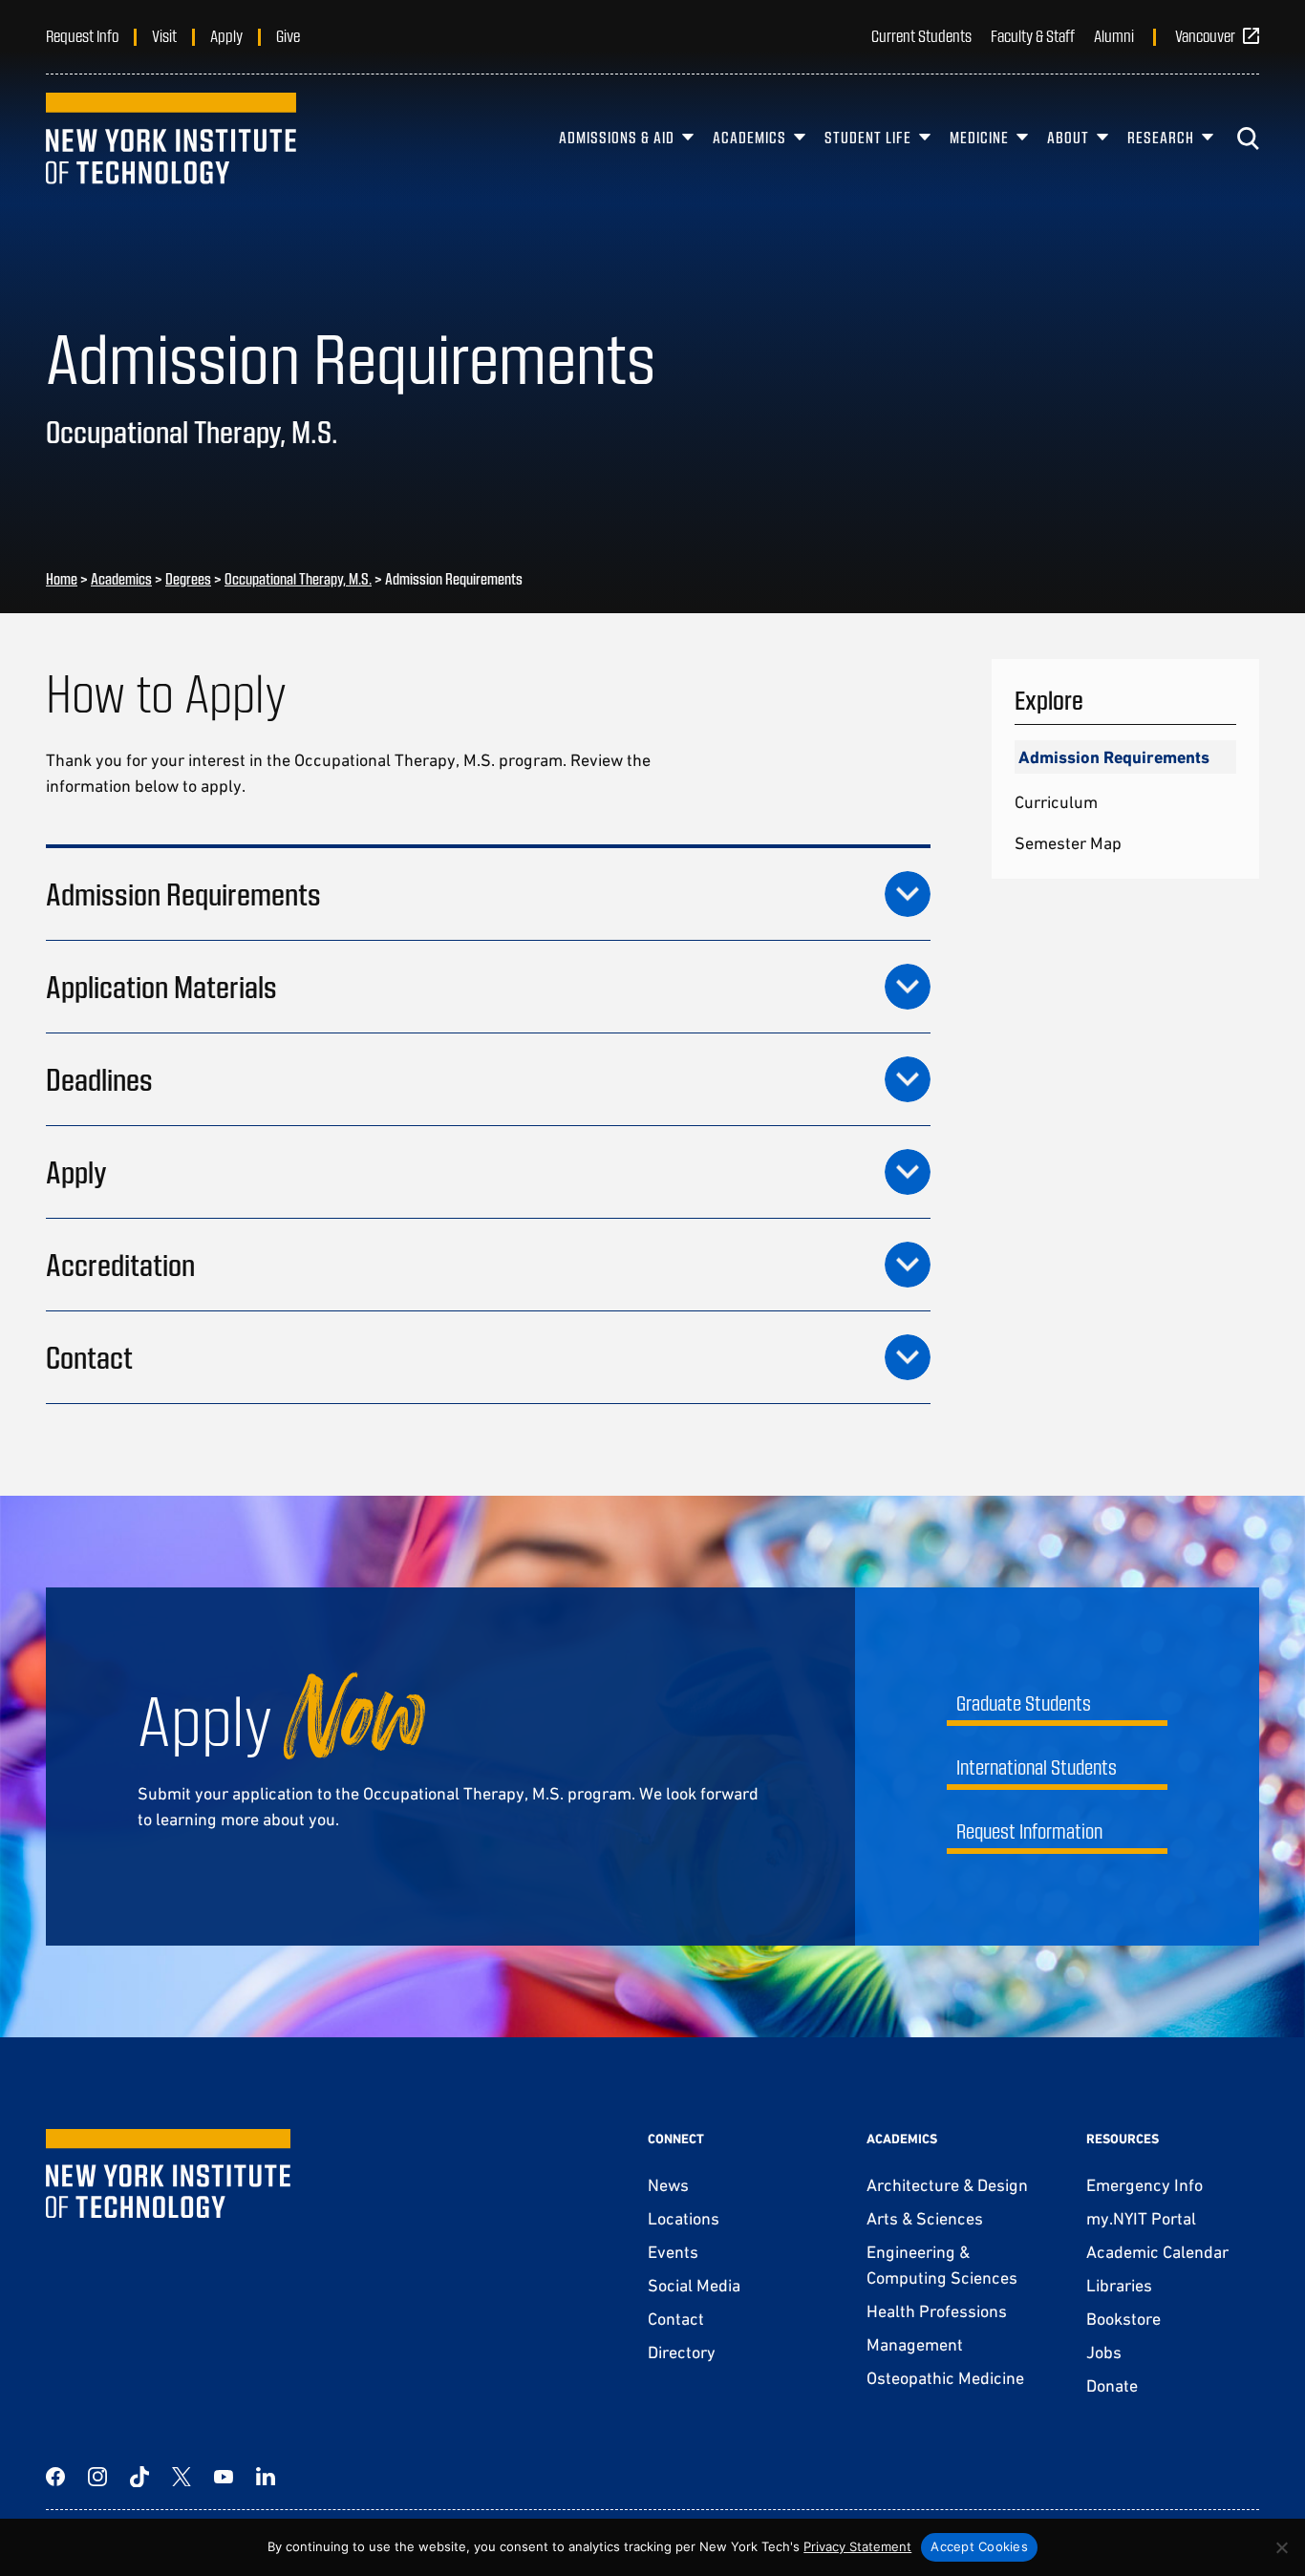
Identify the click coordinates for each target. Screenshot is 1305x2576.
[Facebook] (55, 2477)
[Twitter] (182, 2477)
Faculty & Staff (1033, 35)
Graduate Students (1024, 1703)
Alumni (1114, 35)
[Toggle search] (1248, 138)
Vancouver (1205, 35)
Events (673, 2252)
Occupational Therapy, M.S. (298, 578)
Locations (684, 2218)
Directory (682, 2352)
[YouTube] (224, 2477)
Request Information (1029, 1831)
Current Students (921, 35)
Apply (226, 35)
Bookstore (1123, 2319)
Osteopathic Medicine (945, 2378)
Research (1161, 137)
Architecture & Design (947, 2185)
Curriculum (1056, 802)
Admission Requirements (1114, 757)
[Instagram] (97, 2477)
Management (915, 2344)
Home (62, 578)
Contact (676, 2319)
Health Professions (937, 2311)
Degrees (188, 578)
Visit (164, 35)
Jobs (1104, 2352)
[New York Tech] (171, 138)
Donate (1112, 2385)
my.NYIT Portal (1141, 2218)
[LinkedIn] (266, 2477)
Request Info (82, 35)
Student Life (868, 137)
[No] (1281, 2547)
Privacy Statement (857, 2546)
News (668, 2185)
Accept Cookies (979, 2546)
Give (288, 35)
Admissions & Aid (617, 137)
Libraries (1119, 2285)
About (1068, 137)
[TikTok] (139, 2477)
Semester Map (1068, 843)
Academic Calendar (1157, 2252)
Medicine (979, 137)
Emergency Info (1145, 2185)
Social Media (694, 2285)
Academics (749, 137)
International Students (1037, 1767)
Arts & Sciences (925, 2218)
